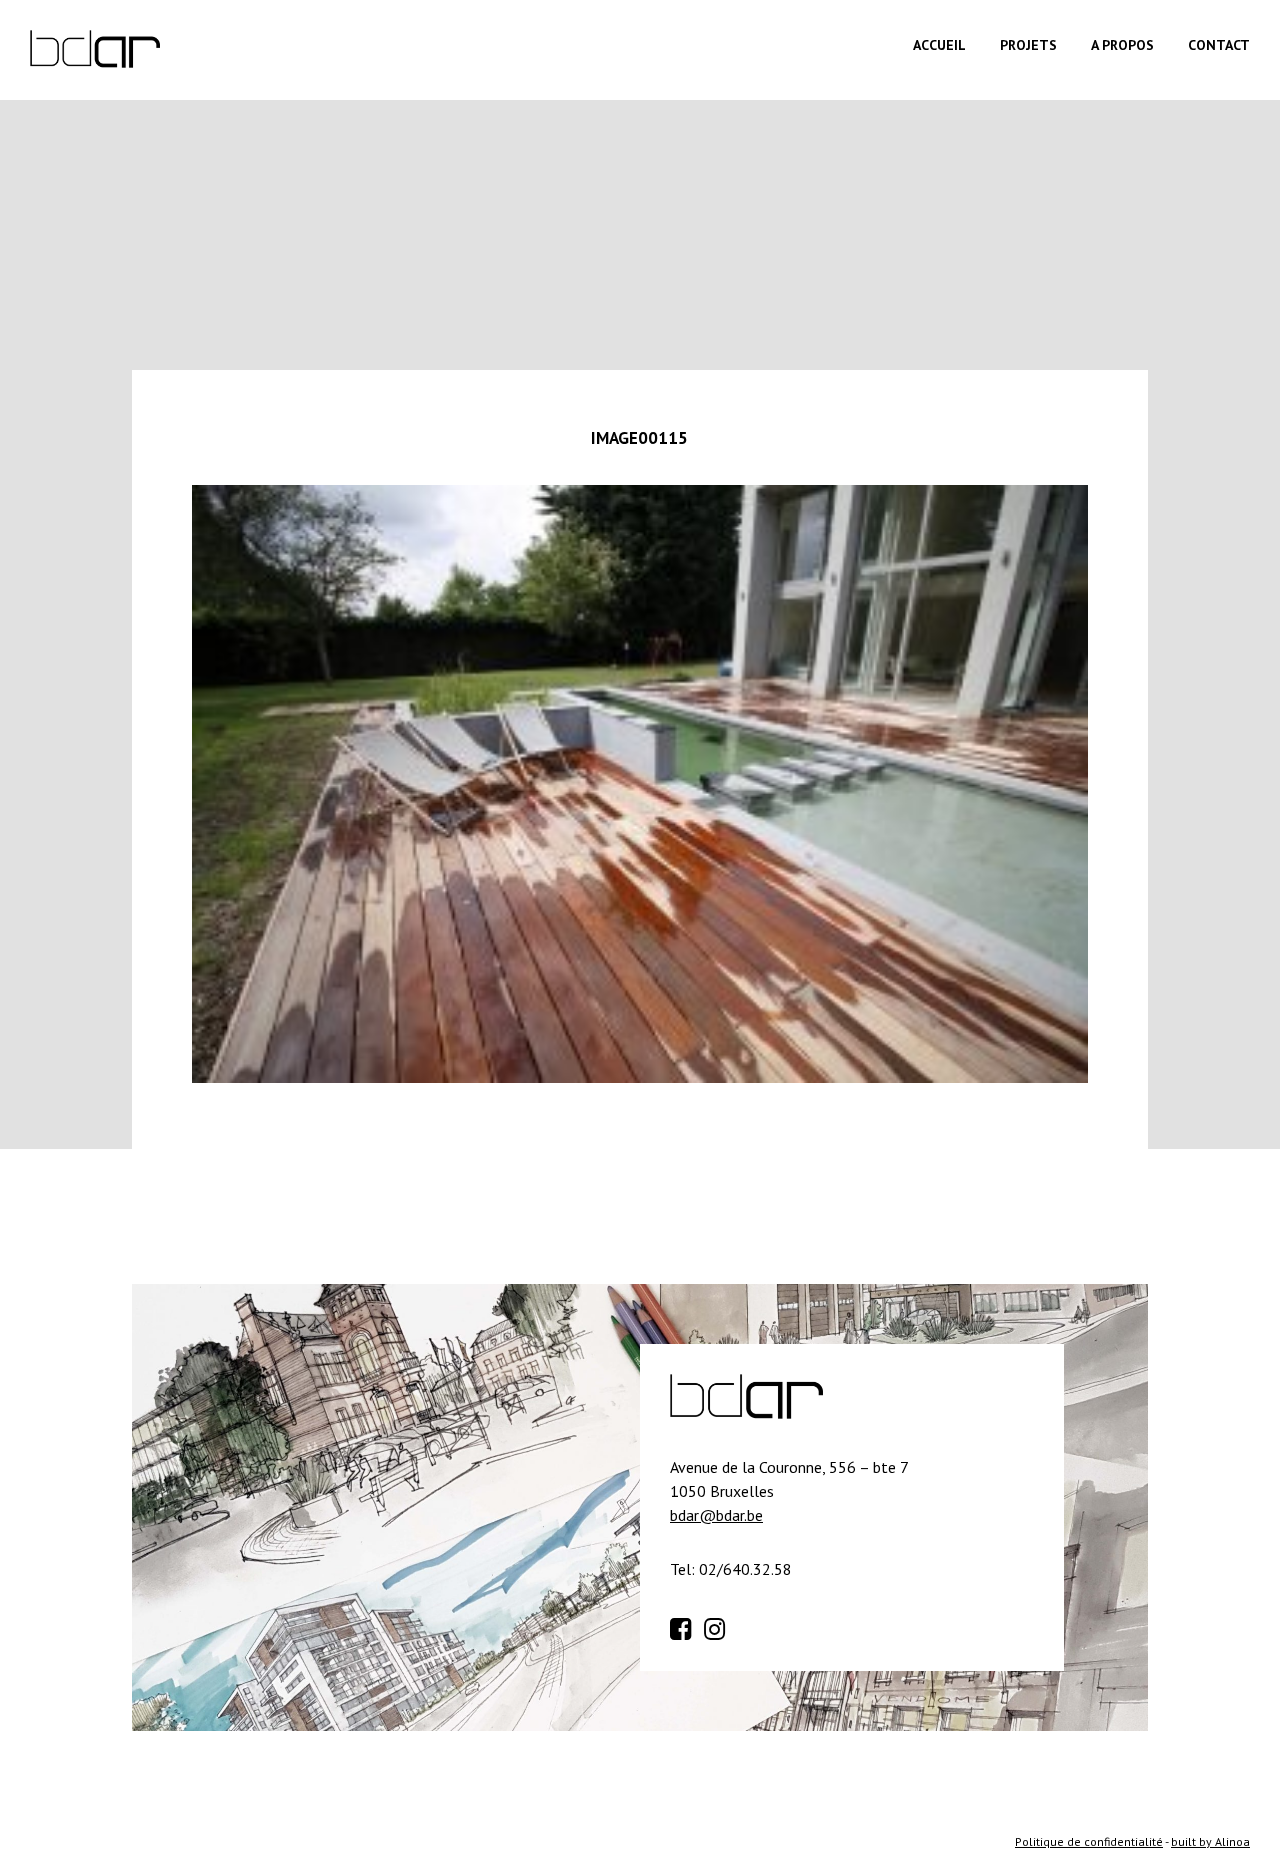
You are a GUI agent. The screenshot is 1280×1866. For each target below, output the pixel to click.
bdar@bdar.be (716, 1515)
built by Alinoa (1210, 1841)
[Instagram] (719, 1626)
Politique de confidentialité (1089, 1841)
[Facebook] (685, 1626)
